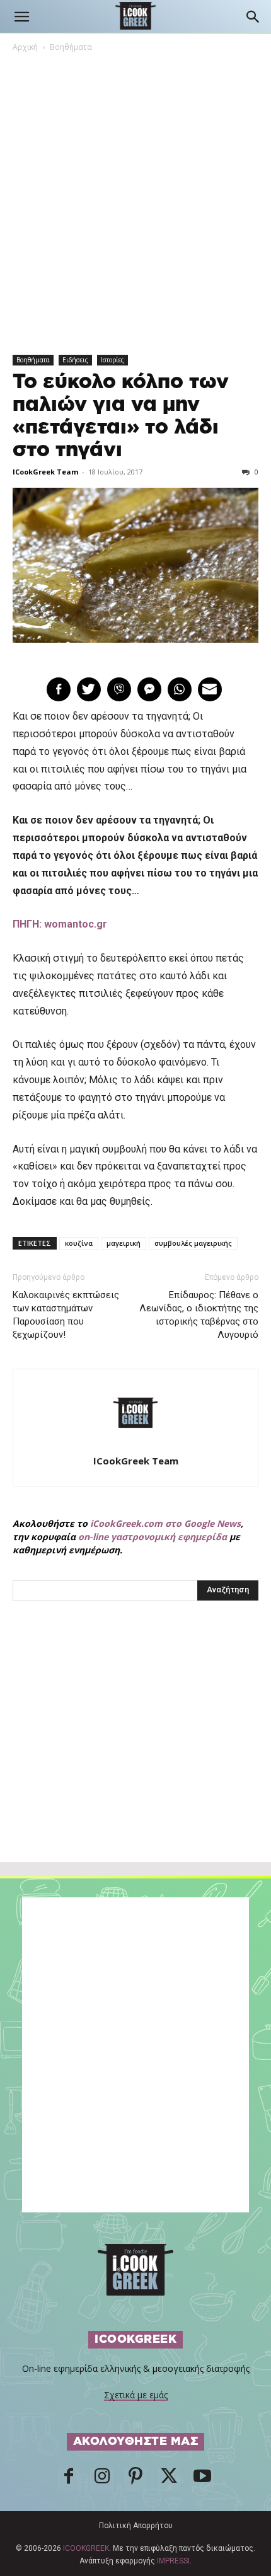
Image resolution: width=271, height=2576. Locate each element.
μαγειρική (124, 1243)
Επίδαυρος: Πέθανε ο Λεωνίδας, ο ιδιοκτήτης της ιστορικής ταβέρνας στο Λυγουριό (199, 1315)
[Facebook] (69, 2480)
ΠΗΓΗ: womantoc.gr (60, 924)
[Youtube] (202, 2480)
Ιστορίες (112, 360)
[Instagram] (102, 2480)
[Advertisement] (135, 1759)
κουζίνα (79, 1243)
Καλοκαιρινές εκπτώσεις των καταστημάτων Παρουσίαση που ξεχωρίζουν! (66, 1315)
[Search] (253, 17)
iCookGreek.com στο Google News (165, 1523)
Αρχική (25, 47)
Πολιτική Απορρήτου (136, 2526)
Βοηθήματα (71, 47)
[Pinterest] (135, 2480)
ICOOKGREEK (86, 2548)
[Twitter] (169, 2480)
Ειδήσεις (75, 360)
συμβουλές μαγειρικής (193, 1243)
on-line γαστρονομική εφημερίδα (153, 1537)
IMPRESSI (173, 2561)
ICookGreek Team (45, 472)
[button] (21, 17)
